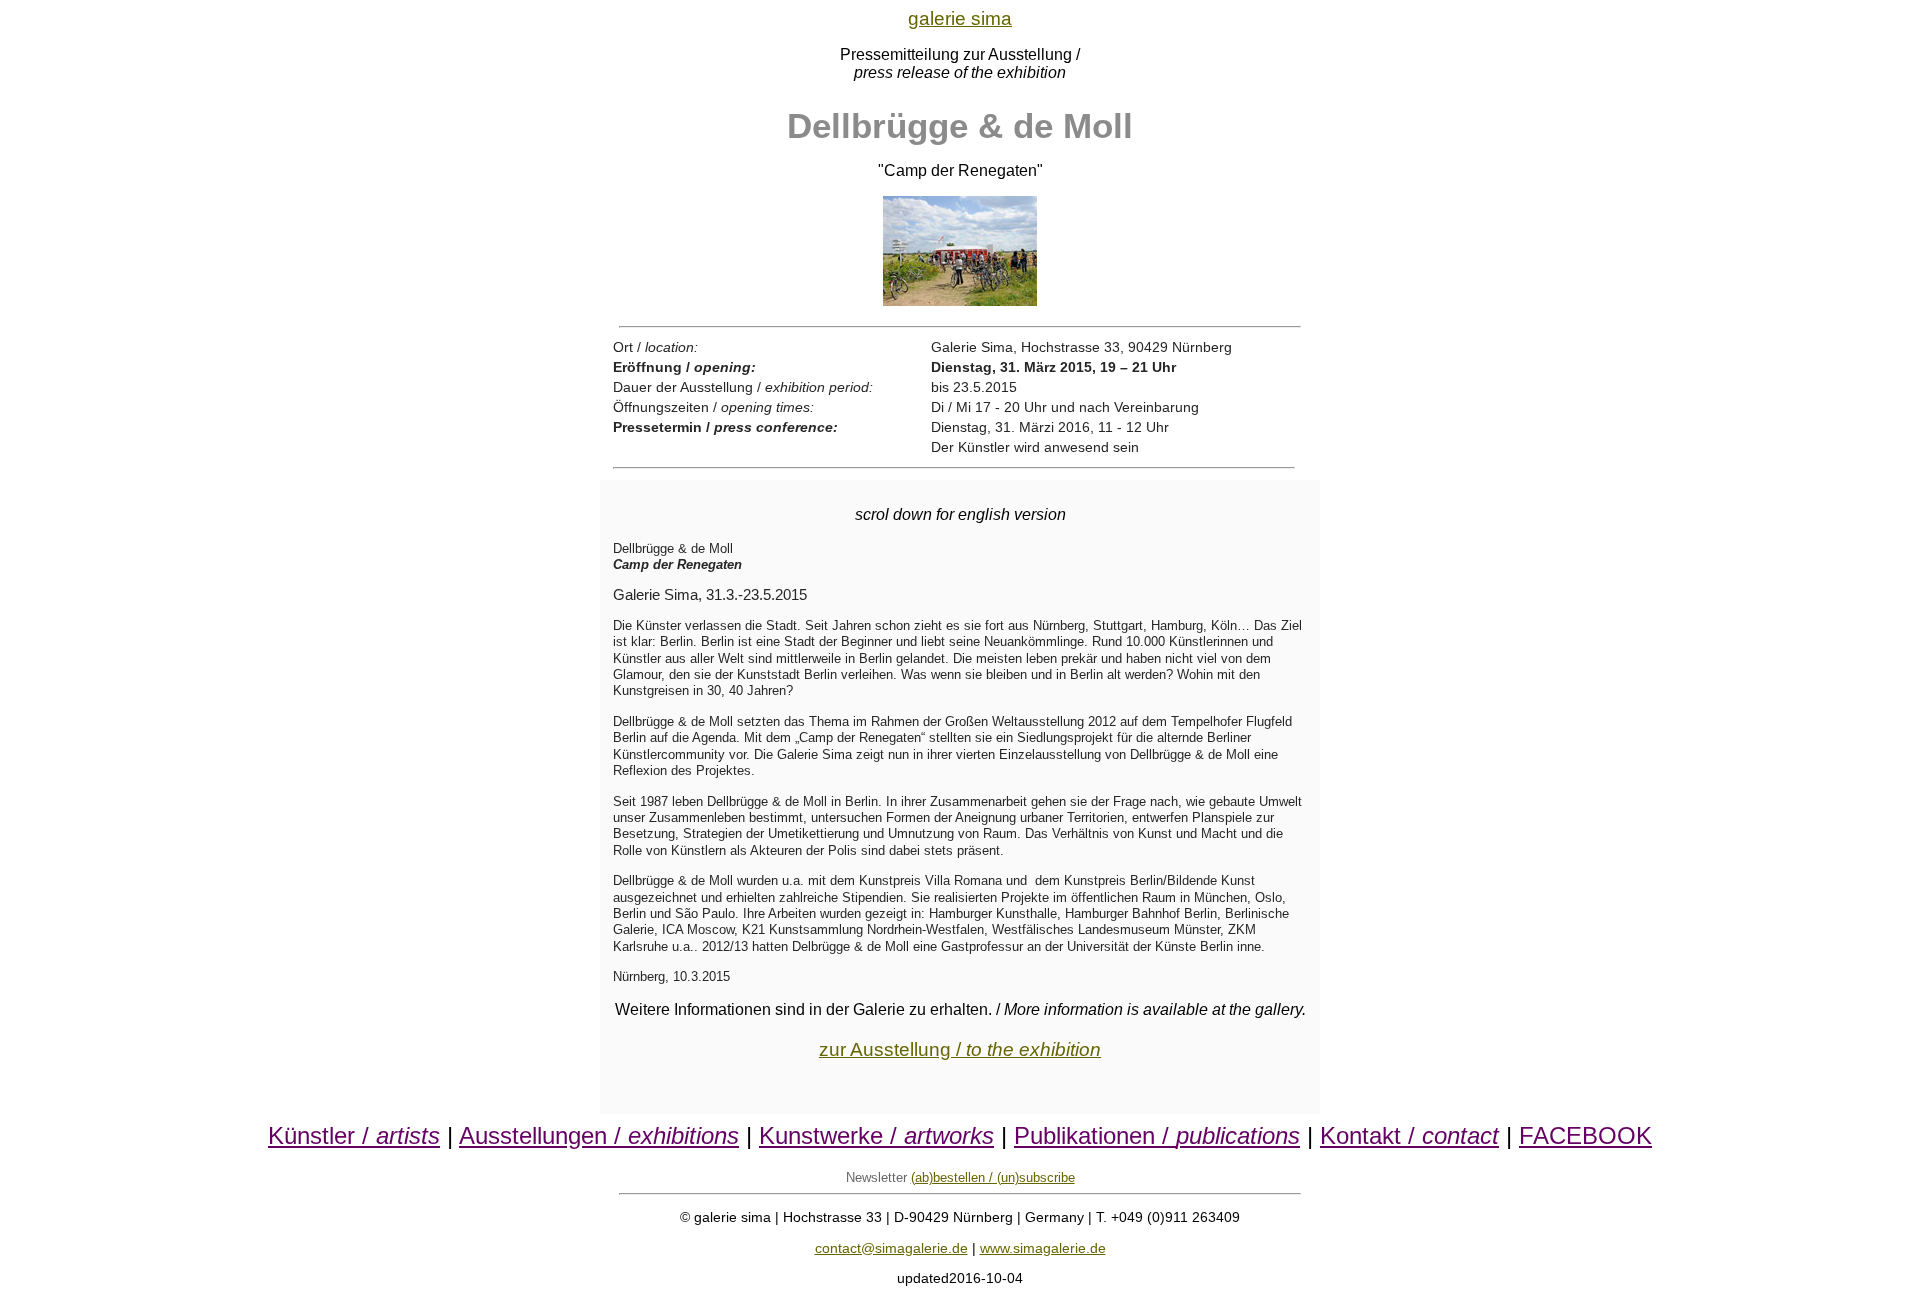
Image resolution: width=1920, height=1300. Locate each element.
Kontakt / (1409, 1135)
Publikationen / (1157, 1135)
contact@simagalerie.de (891, 1248)
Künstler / (354, 1135)
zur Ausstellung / (960, 1049)
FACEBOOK (1585, 1135)
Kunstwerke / (876, 1135)
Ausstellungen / (599, 1135)
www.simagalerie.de (1043, 1248)
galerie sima (960, 18)
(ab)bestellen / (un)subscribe (993, 1177)
